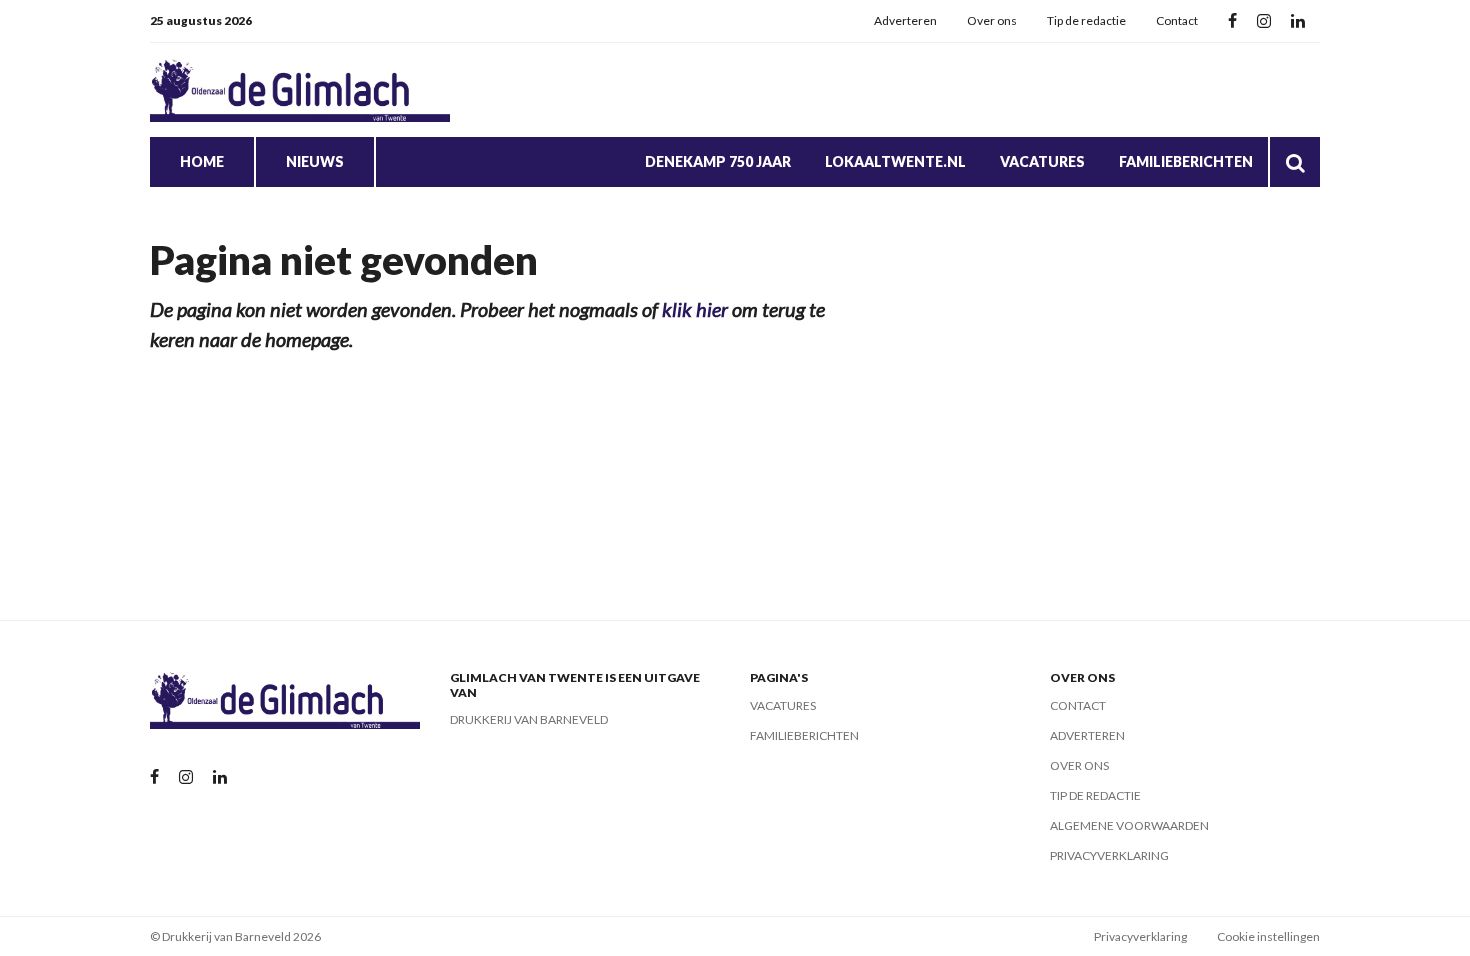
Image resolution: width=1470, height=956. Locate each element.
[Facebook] (1232, 21)
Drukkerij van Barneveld (529, 719)
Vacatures (1042, 161)
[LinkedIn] (1298, 21)
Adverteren (905, 20)
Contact (1177, 20)
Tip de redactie (1086, 20)
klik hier (695, 309)
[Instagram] (1264, 21)
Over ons (992, 20)
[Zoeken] (1295, 162)
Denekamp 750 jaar (718, 161)
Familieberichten (1186, 161)
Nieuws (315, 161)
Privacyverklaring (1109, 855)
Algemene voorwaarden (1129, 825)
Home (202, 161)
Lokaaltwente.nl (895, 161)
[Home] (300, 90)
